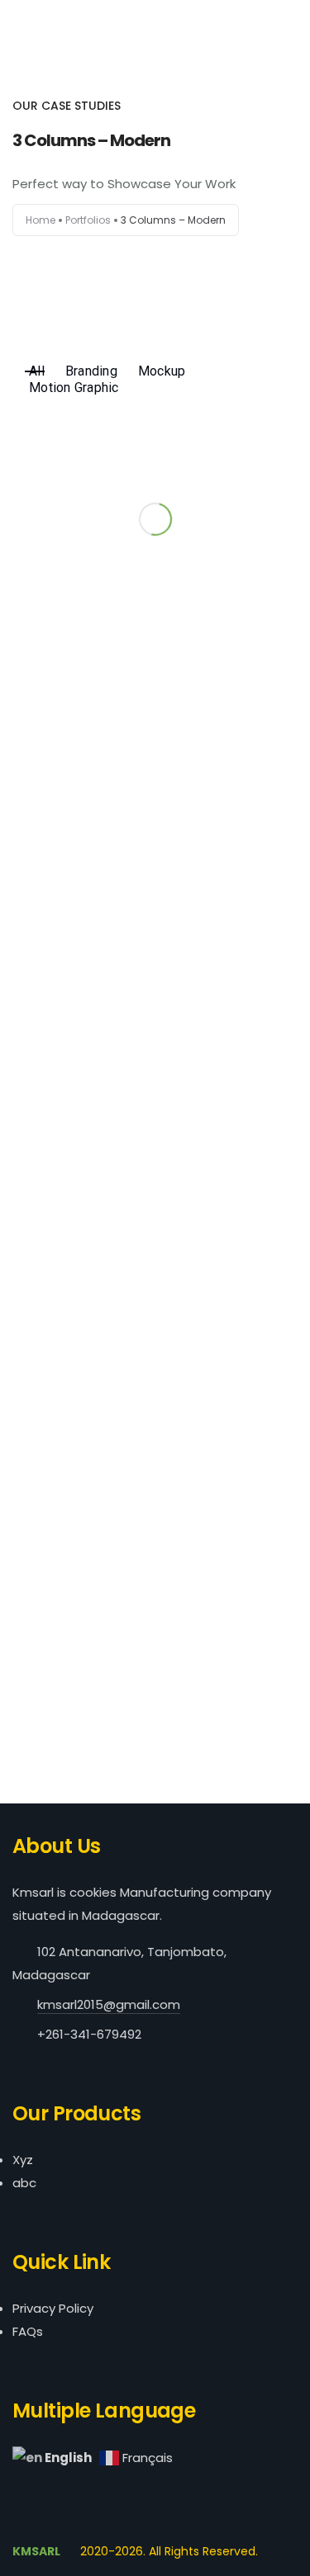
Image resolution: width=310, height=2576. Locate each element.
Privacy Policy (53, 2308)
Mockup (162, 371)
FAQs (28, 2331)
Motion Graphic (74, 388)
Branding (91, 371)
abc (24, 2183)
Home (41, 220)
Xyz (23, 2160)
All (37, 371)
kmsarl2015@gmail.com (109, 2004)
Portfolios (88, 220)
